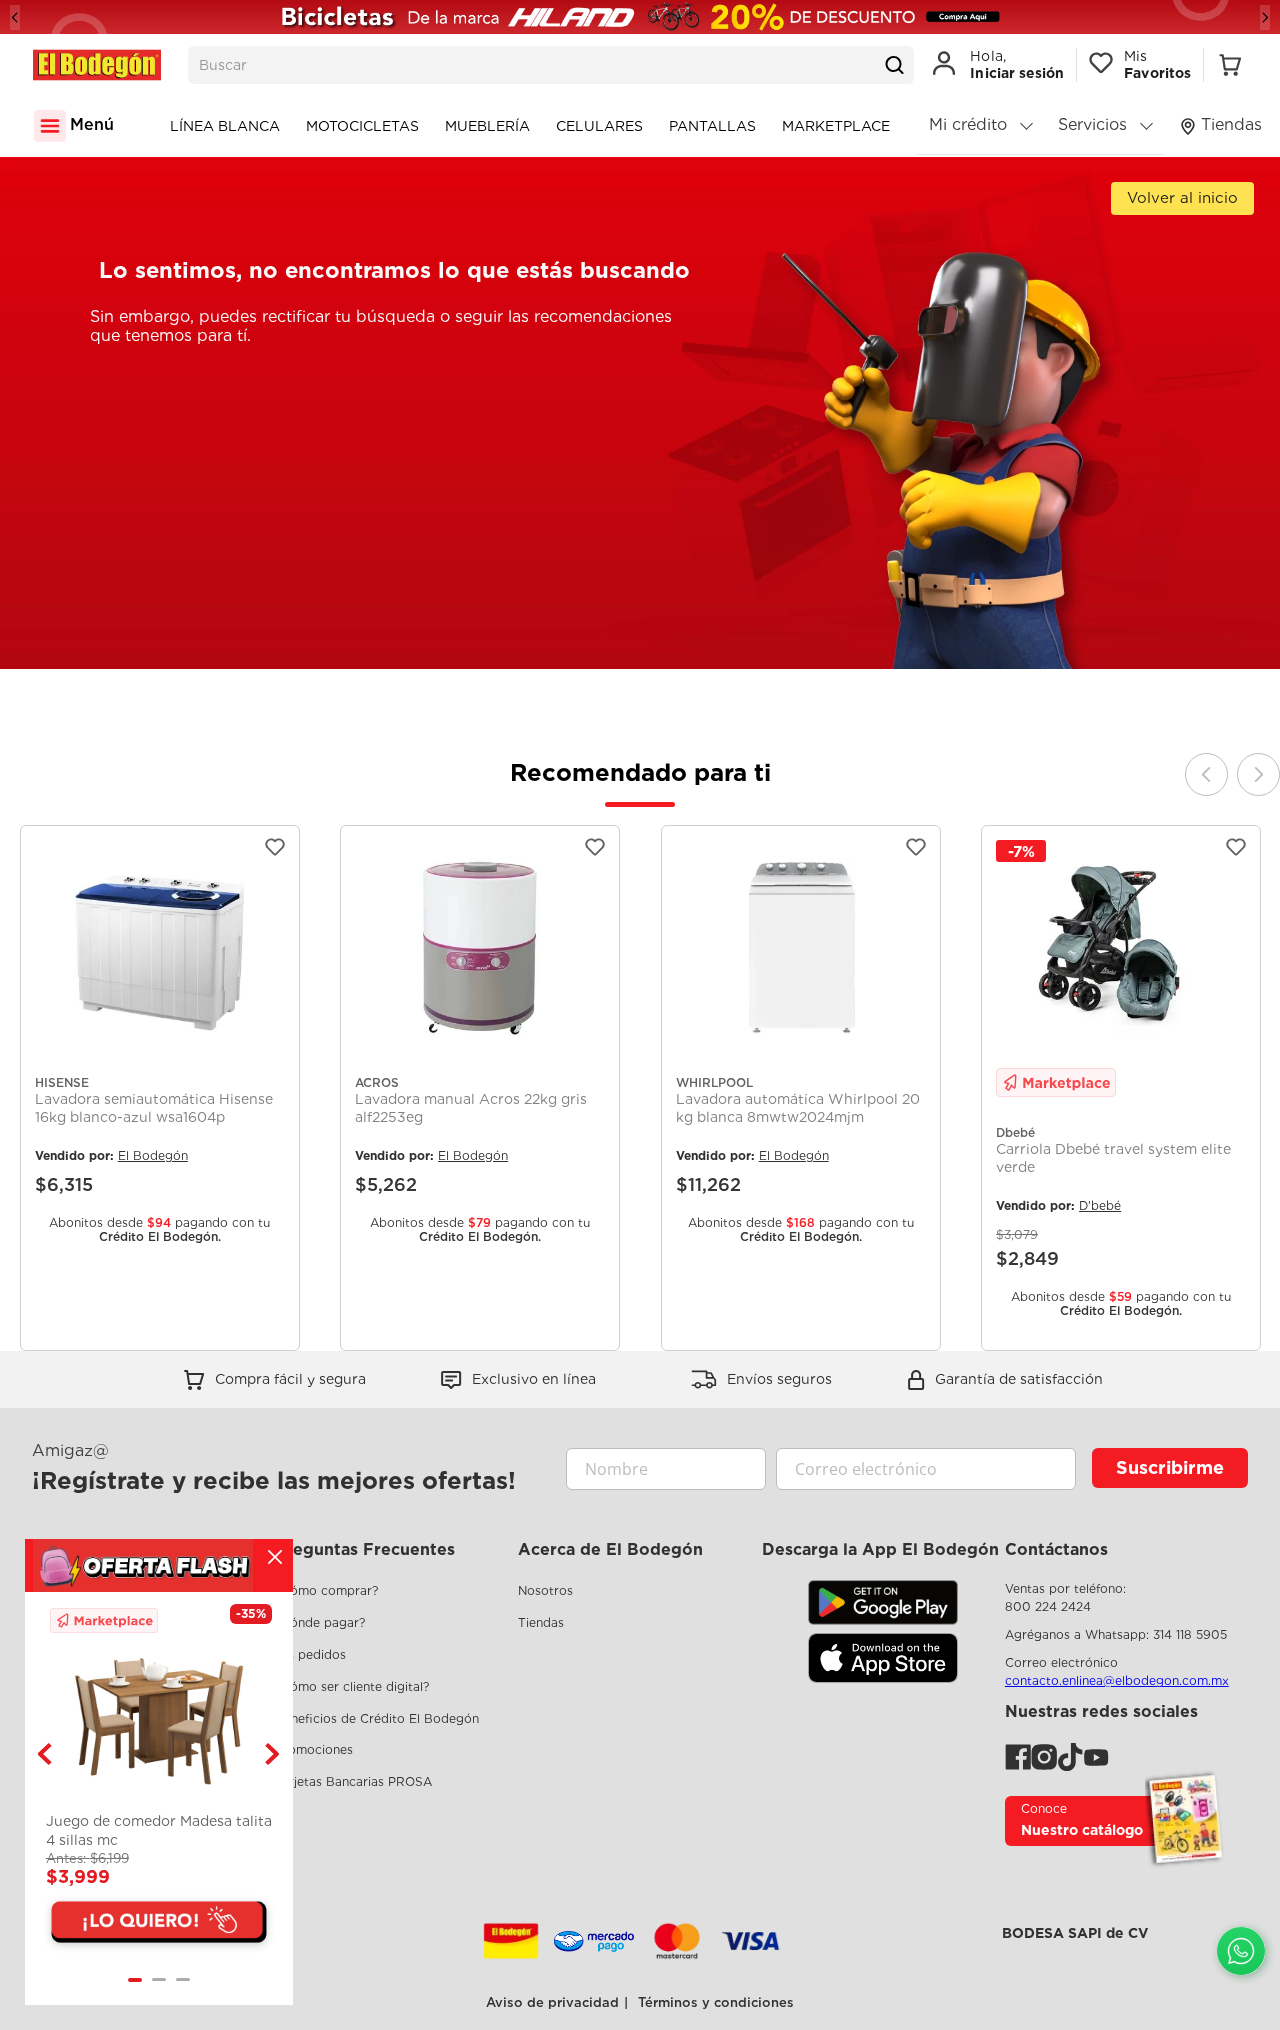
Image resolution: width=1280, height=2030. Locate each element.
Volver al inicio (1182, 198)
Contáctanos (1056, 1549)
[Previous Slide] (15, 17)
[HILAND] (640, 17)
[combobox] (551, 65)
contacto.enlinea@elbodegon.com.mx (1117, 1680)
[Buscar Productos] (894, 65)
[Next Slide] (1265, 17)
